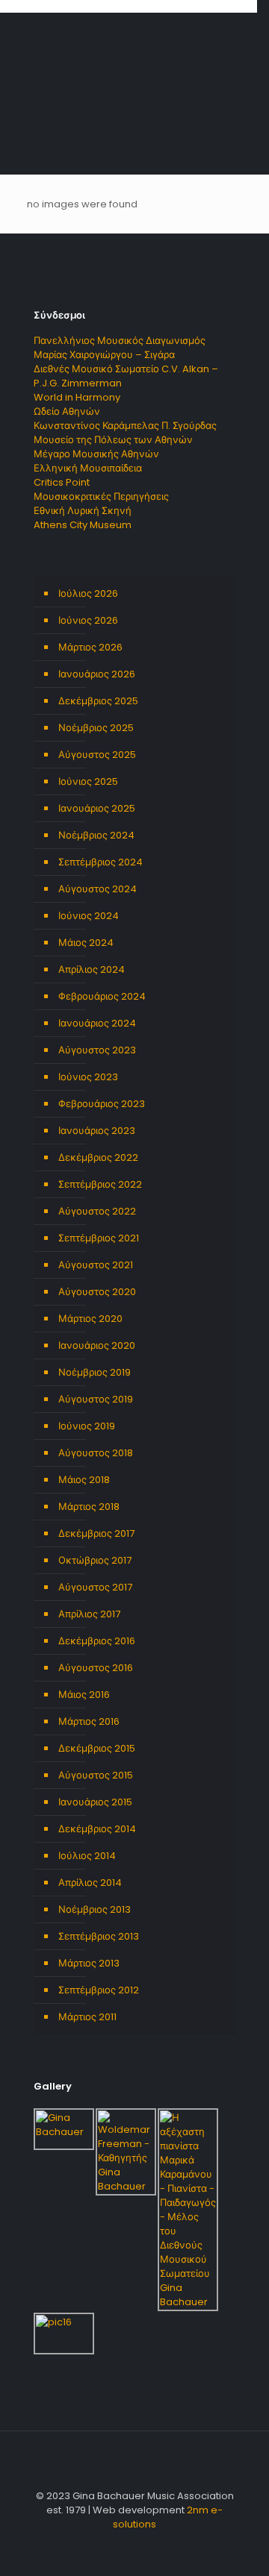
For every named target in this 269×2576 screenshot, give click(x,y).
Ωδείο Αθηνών (67, 411)
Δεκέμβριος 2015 (97, 1748)
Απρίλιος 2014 (90, 1883)
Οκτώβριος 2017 (95, 1560)
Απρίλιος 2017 (89, 1614)
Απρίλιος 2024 (92, 969)
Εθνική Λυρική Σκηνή (83, 511)
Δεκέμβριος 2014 (97, 1829)
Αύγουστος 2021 (96, 1265)
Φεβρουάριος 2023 (102, 1104)
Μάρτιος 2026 (90, 647)
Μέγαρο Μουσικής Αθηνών (96, 454)
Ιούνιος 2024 (89, 916)
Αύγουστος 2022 (97, 1211)
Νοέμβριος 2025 (96, 728)
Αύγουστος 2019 (96, 1399)
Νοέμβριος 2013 (95, 1909)
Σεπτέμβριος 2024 (101, 862)
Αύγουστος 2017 (95, 1587)
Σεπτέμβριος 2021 (99, 1238)
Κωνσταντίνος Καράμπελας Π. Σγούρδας (125, 426)
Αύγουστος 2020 (97, 1292)
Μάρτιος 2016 (89, 1721)
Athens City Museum (83, 525)
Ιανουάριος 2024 (97, 1023)
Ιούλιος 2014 (87, 1856)
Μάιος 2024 (86, 943)
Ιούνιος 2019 (87, 1426)
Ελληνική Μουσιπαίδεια (88, 468)
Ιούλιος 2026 (88, 593)
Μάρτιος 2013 (89, 1963)
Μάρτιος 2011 (87, 2017)
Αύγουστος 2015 (96, 1775)
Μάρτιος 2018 (89, 1507)
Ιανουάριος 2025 (97, 808)
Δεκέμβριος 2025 (98, 701)
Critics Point (62, 482)
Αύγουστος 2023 (97, 1050)
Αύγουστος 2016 (96, 1668)
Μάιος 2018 (84, 1480)
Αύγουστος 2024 (98, 889)
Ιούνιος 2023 (88, 1077)
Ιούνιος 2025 (88, 781)
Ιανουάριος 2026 (97, 674)
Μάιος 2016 (84, 1695)
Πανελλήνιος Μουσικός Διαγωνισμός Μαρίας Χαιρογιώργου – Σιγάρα (120, 348)
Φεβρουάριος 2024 (102, 996)
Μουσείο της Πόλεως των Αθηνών (113, 440)
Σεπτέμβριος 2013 (99, 1936)
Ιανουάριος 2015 (95, 1802)
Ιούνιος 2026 (88, 620)
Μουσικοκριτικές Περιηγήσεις (101, 496)
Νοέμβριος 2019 (95, 1372)
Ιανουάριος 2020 (97, 1345)
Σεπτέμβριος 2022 (100, 1184)
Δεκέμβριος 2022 (98, 1157)
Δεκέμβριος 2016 (97, 1641)
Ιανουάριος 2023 (97, 1131)
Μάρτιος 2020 (90, 1319)
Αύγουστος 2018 (96, 1453)
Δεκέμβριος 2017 (96, 1533)
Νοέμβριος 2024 (96, 835)
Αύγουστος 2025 (97, 755)
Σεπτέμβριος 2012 (99, 1990)
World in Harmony (77, 397)
